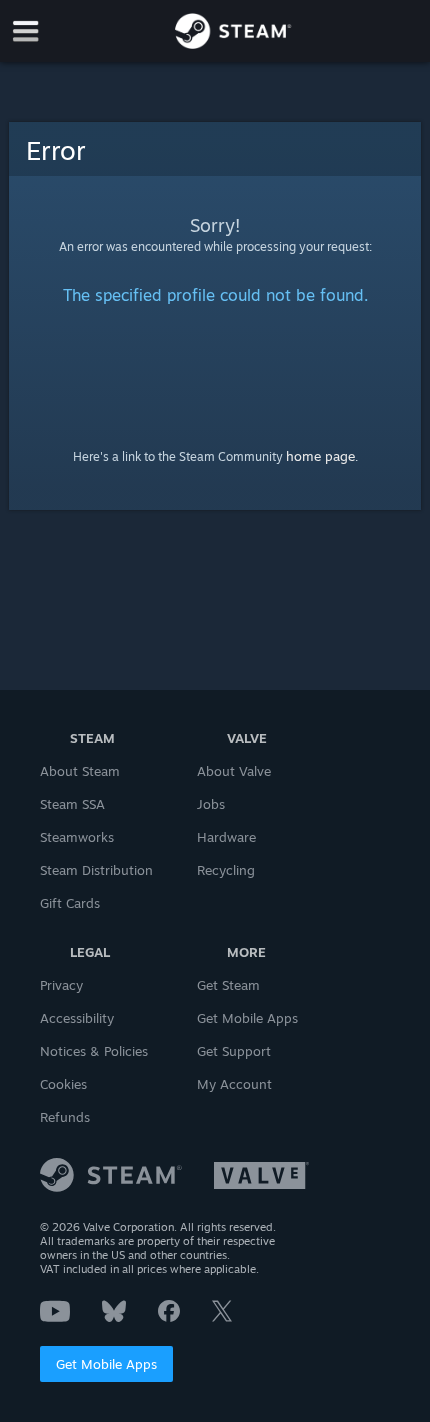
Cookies (63, 1084)
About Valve (234, 771)
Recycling (226, 870)
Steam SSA (72, 804)
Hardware (226, 837)
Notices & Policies (94, 1051)
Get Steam (228, 985)
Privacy (61, 985)
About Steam (80, 771)
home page (320, 456)
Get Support (234, 1051)
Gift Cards (70, 903)
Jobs (211, 804)
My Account (234, 1084)
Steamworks (77, 837)
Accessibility (77, 1018)
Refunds (65, 1117)
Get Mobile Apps (106, 1364)
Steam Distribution (96, 870)
